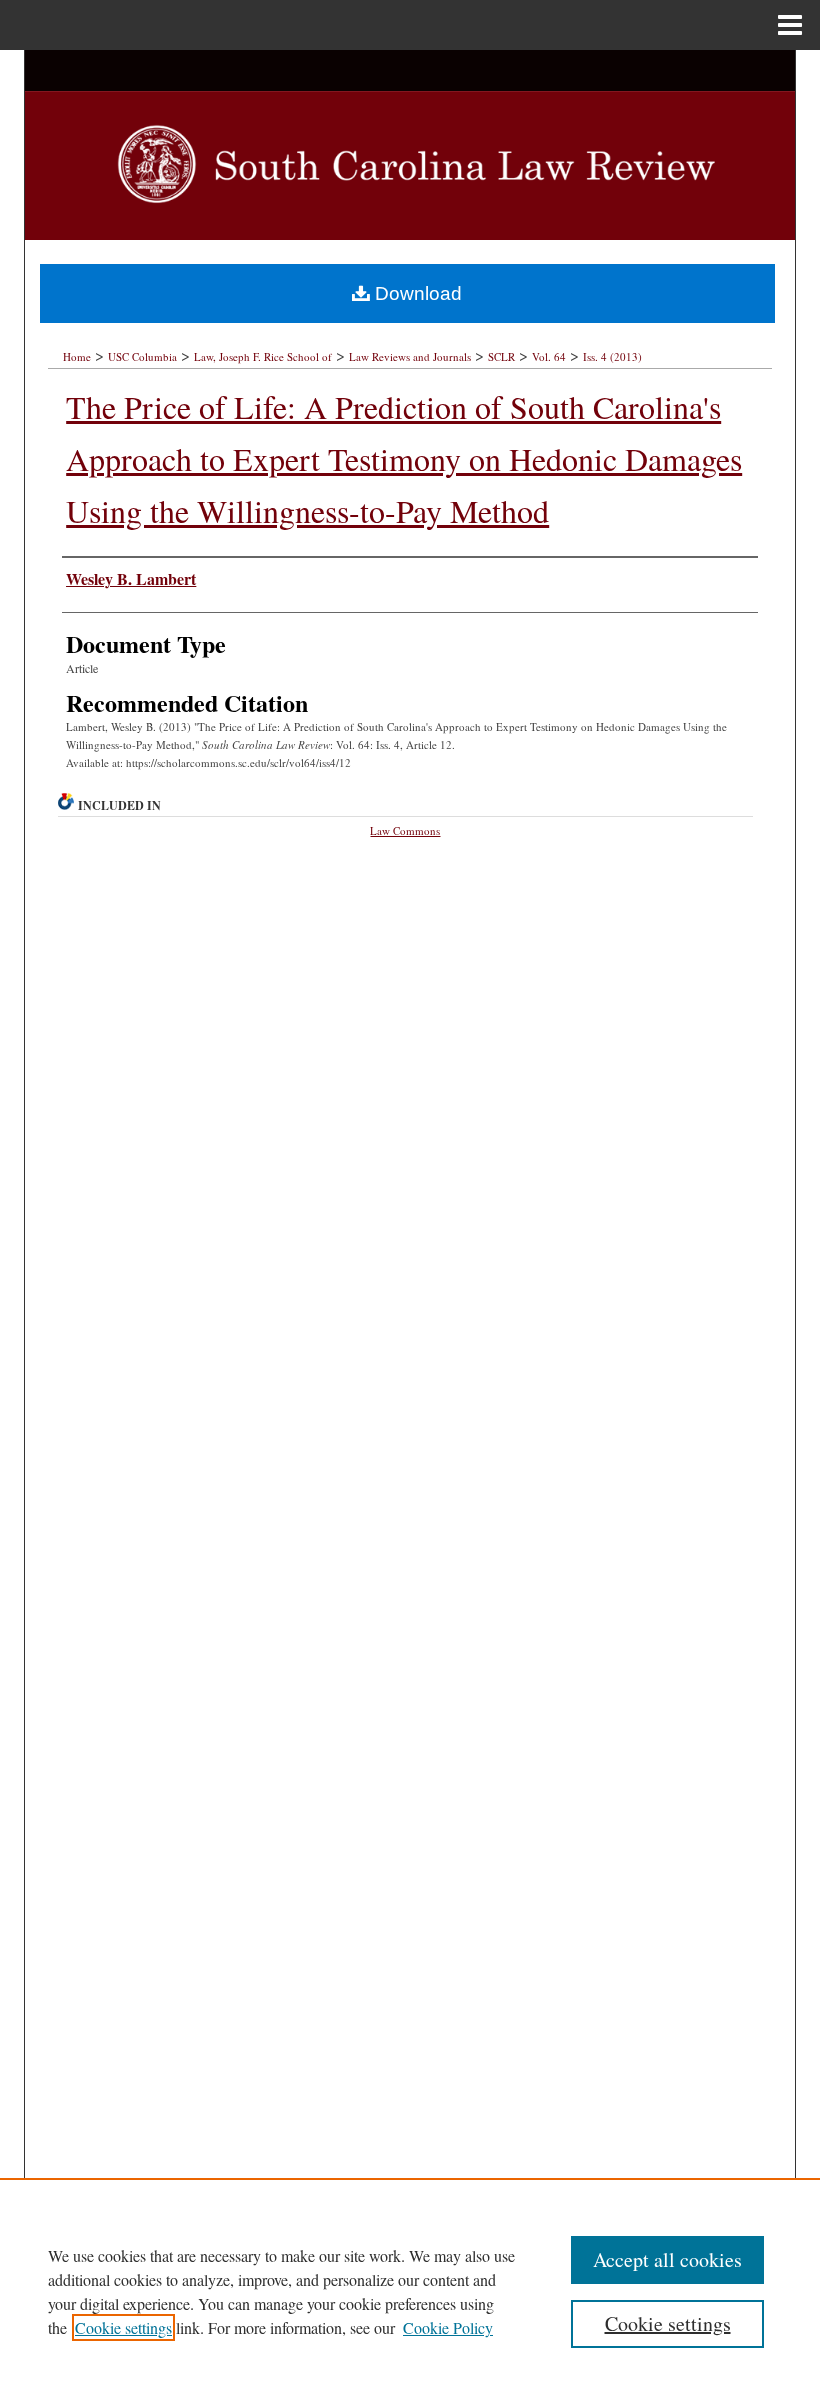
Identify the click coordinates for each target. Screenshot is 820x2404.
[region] (410, 2291)
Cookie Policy (448, 2327)
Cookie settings (123, 2327)
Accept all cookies (667, 2259)
